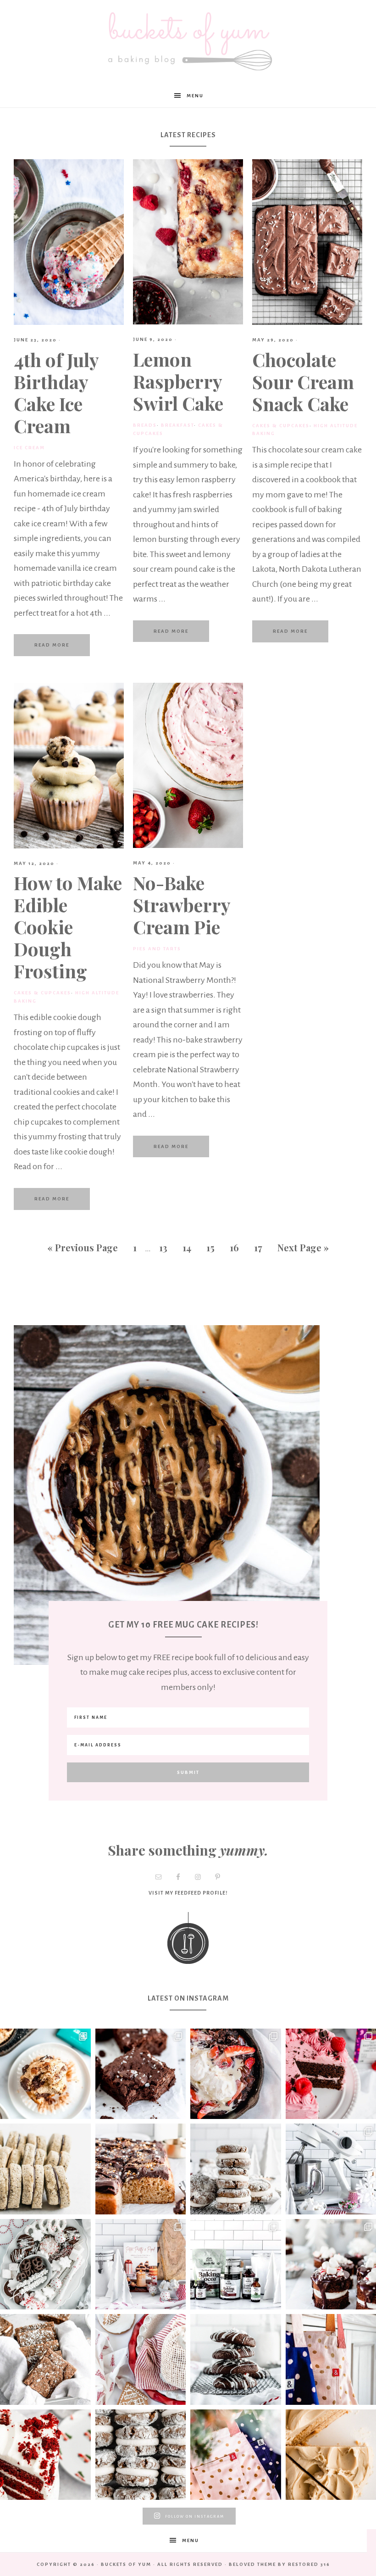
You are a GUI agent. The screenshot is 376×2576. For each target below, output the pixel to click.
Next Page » (303, 1247)
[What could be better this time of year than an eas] (45, 2359)
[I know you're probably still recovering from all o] (141, 2169)
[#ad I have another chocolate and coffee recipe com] (141, 2074)
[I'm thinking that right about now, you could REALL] (45, 2169)
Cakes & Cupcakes (281, 426)
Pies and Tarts (157, 949)
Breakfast (177, 425)
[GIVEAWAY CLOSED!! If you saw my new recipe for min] (236, 2264)
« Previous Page (83, 1247)
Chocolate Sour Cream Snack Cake (303, 382)
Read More (52, 645)
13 (163, 1247)
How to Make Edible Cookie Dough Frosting (68, 927)
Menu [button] (195, 96)
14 (187, 1247)
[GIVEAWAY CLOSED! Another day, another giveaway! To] (141, 2264)
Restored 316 (309, 2564)
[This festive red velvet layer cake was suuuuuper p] (45, 2455)
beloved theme (252, 2564)
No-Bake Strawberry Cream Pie (182, 905)
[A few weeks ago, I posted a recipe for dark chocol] (45, 2264)
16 (234, 1247)
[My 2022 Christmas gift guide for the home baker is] (236, 2455)
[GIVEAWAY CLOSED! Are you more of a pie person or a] (141, 2359)
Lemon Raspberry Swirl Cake (178, 381)
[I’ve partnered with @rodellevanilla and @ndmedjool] (236, 2074)
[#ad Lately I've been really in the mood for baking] (45, 2074)
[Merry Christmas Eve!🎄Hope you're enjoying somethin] (236, 2169)
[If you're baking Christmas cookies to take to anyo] (236, 2359)
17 (258, 1247)
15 (210, 1247)
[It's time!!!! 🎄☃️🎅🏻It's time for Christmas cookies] (141, 2455)
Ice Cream (29, 448)
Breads (145, 425)
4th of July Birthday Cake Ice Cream (56, 393)
